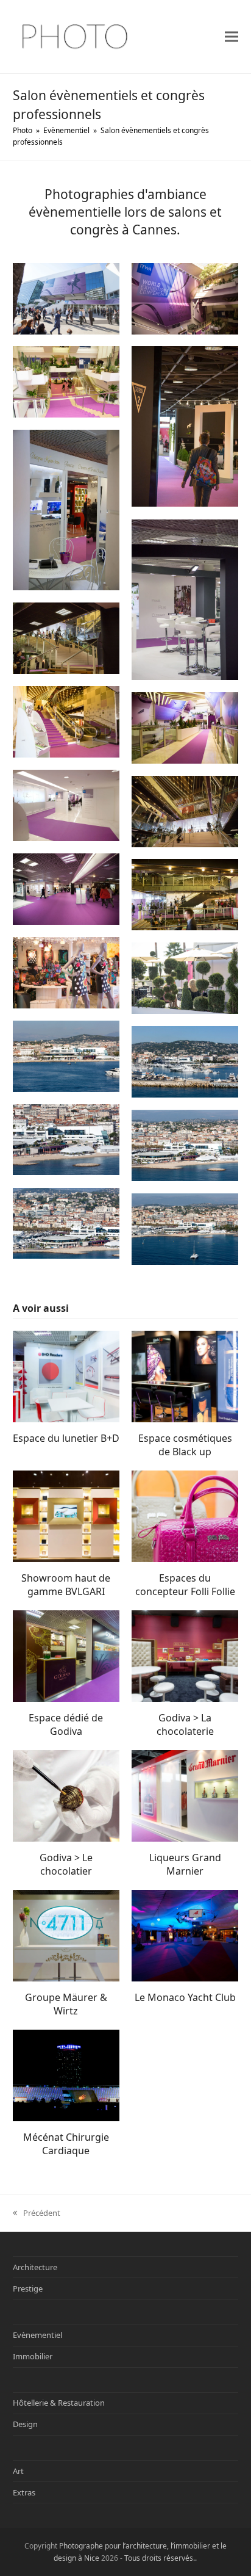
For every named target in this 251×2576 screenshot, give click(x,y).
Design (25, 2424)
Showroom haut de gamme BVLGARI (66, 1585)
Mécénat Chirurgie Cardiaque (66, 2144)
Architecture (35, 2267)
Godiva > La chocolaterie (185, 1724)
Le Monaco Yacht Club (185, 1997)
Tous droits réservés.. (161, 2558)
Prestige (28, 2288)
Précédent (37, 2213)
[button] (232, 36)
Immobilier (33, 2356)
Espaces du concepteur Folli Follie (185, 1585)
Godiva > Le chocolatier (66, 1864)
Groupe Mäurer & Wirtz (66, 2004)
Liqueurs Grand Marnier (185, 1864)
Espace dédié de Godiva (66, 1724)
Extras (24, 2492)
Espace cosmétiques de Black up (185, 1445)
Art (18, 2471)
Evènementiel (37, 2335)
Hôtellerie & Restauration (59, 2403)
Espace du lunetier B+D (66, 1438)
